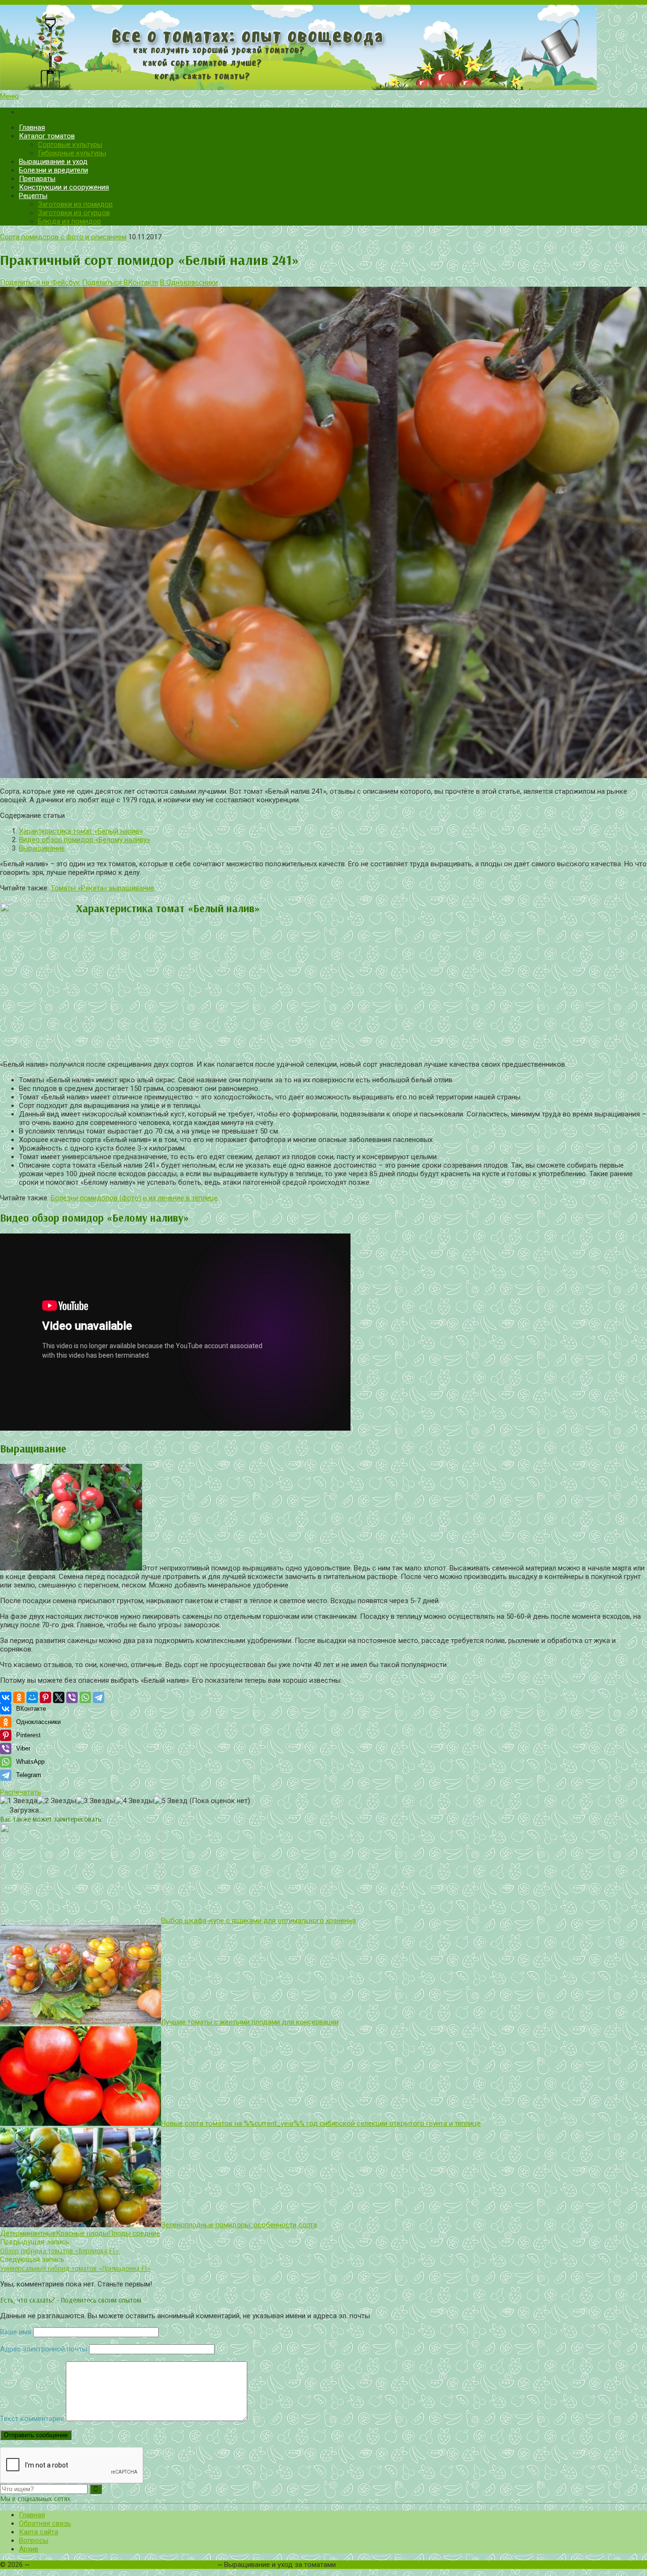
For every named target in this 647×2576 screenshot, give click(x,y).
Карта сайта (39, 2532)
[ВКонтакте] (6, 1697)
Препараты (37, 179)
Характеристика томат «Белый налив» (81, 831)
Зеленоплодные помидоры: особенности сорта (239, 2225)
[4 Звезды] (135, 1801)
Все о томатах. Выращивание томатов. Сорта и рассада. (123, 2565)
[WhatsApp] (85, 1697)
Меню (9, 96)
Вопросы (34, 2540)
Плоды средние (134, 2233)
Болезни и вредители (54, 170)
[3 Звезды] (96, 1801)
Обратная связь (45, 2523)
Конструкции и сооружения (64, 187)
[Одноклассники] (19, 1697)
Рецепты (33, 196)
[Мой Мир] (32, 1697)
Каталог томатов (47, 136)
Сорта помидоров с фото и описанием (63, 237)
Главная (32, 127)
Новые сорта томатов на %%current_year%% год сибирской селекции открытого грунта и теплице (321, 2123)
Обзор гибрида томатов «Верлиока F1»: (60, 2251)
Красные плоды (82, 2233)
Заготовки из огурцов (74, 213)
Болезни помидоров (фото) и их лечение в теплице (134, 1198)
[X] (59, 1697)
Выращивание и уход (53, 162)
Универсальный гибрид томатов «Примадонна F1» (75, 2268)
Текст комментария (32, 2419)
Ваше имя (16, 2332)
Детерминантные (28, 2233)
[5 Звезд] (171, 1801)
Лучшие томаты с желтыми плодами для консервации (250, 2022)
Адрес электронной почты (44, 2349)
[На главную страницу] (323, 48)
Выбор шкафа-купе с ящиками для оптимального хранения (258, 1921)
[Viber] (72, 1697)
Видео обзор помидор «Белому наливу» (85, 840)
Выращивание (42, 848)
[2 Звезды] (57, 1801)
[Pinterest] (45, 1697)
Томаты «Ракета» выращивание (103, 888)
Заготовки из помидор (75, 204)
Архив (29, 2549)
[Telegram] (99, 1697)
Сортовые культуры (70, 145)
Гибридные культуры (72, 153)
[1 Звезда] (19, 1801)
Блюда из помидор (69, 221)
